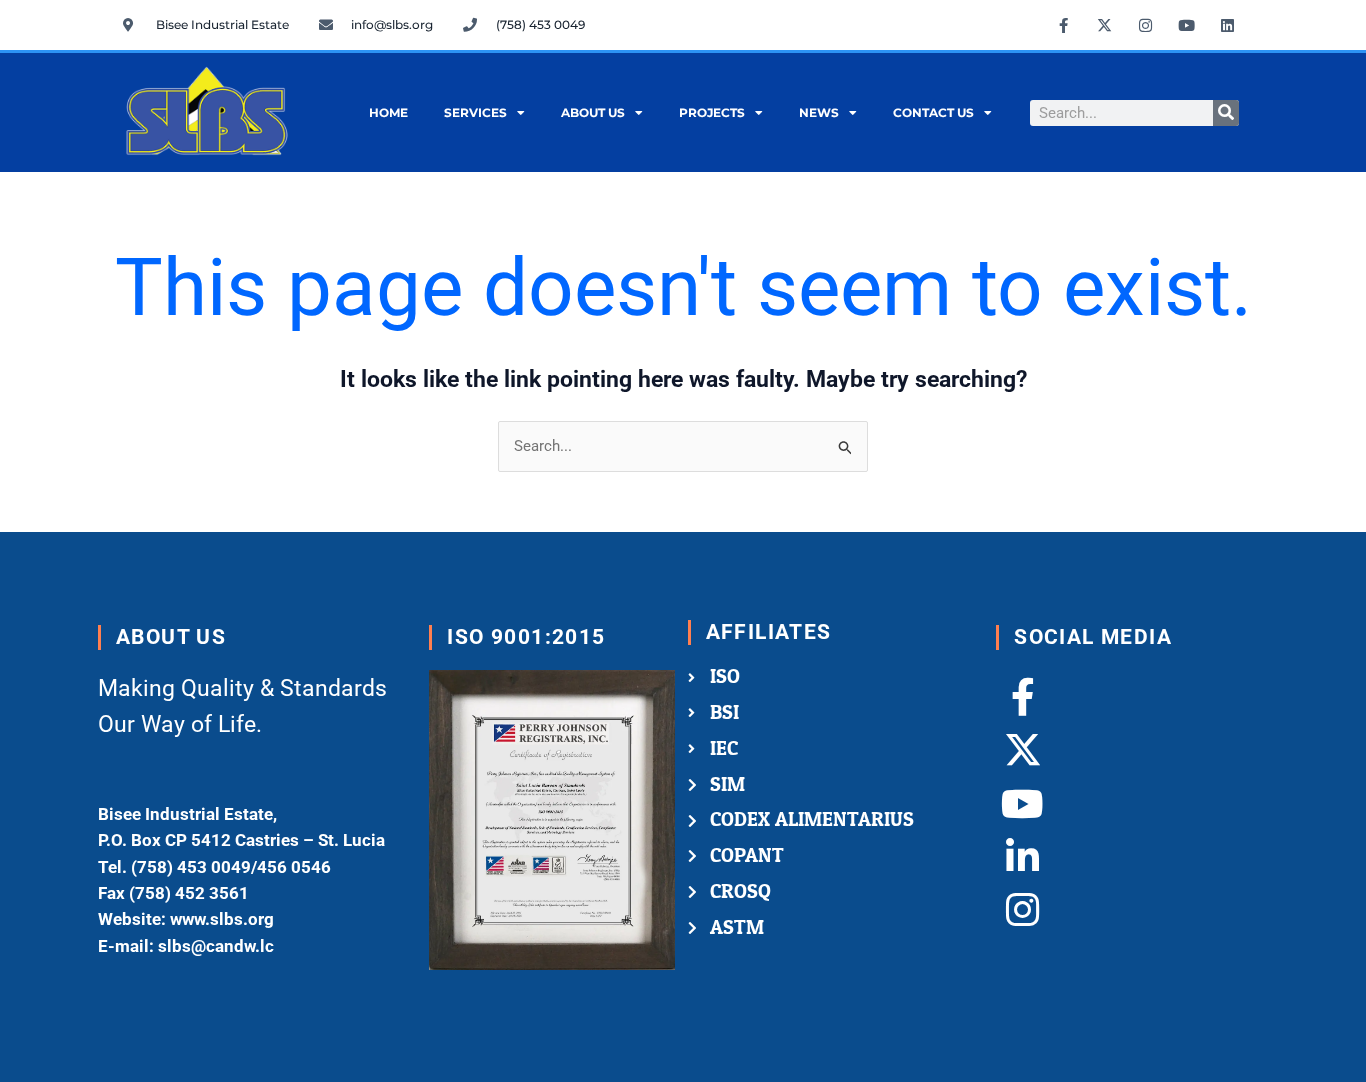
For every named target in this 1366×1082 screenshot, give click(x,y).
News (819, 112)
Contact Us (933, 112)
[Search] (1226, 113)
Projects (712, 112)
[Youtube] (1022, 803)
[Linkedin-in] (1022, 856)
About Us (593, 112)
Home (388, 112)
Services (475, 112)
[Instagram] (1022, 910)
